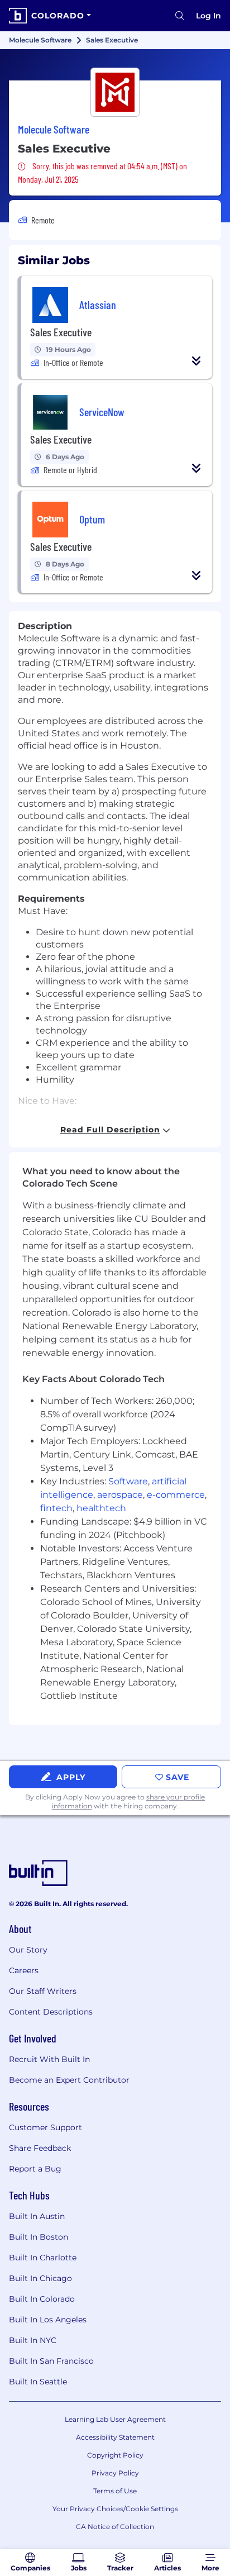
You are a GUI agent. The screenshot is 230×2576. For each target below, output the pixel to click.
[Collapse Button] (197, 361)
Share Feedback (40, 2148)
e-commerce (176, 1495)
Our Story (28, 1950)
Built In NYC (33, 2340)
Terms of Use (115, 2491)
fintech (56, 1508)
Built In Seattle (38, 2382)
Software (128, 1481)
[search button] (180, 16)
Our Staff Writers (43, 1991)
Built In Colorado (42, 2299)
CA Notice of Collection (115, 2527)
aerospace (120, 1495)
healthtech (101, 1508)
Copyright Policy (115, 2455)
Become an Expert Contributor (69, 2080)
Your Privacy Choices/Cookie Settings (115, 2509)
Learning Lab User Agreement (115, 2419)
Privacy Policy (115, 2473)
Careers (24, 1970)
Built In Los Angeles (48, 2320)
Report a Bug (35, 2169)
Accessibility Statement (115, 2437)
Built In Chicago (40, 2278)
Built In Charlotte (43, 2258)
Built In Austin (37, 2216)
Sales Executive (61, 332)
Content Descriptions (51, 2012)
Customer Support (45, 2127)
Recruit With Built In (49, 2059)
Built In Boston (39, 2237)
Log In (209, 16)
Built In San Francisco (51, 2361)
